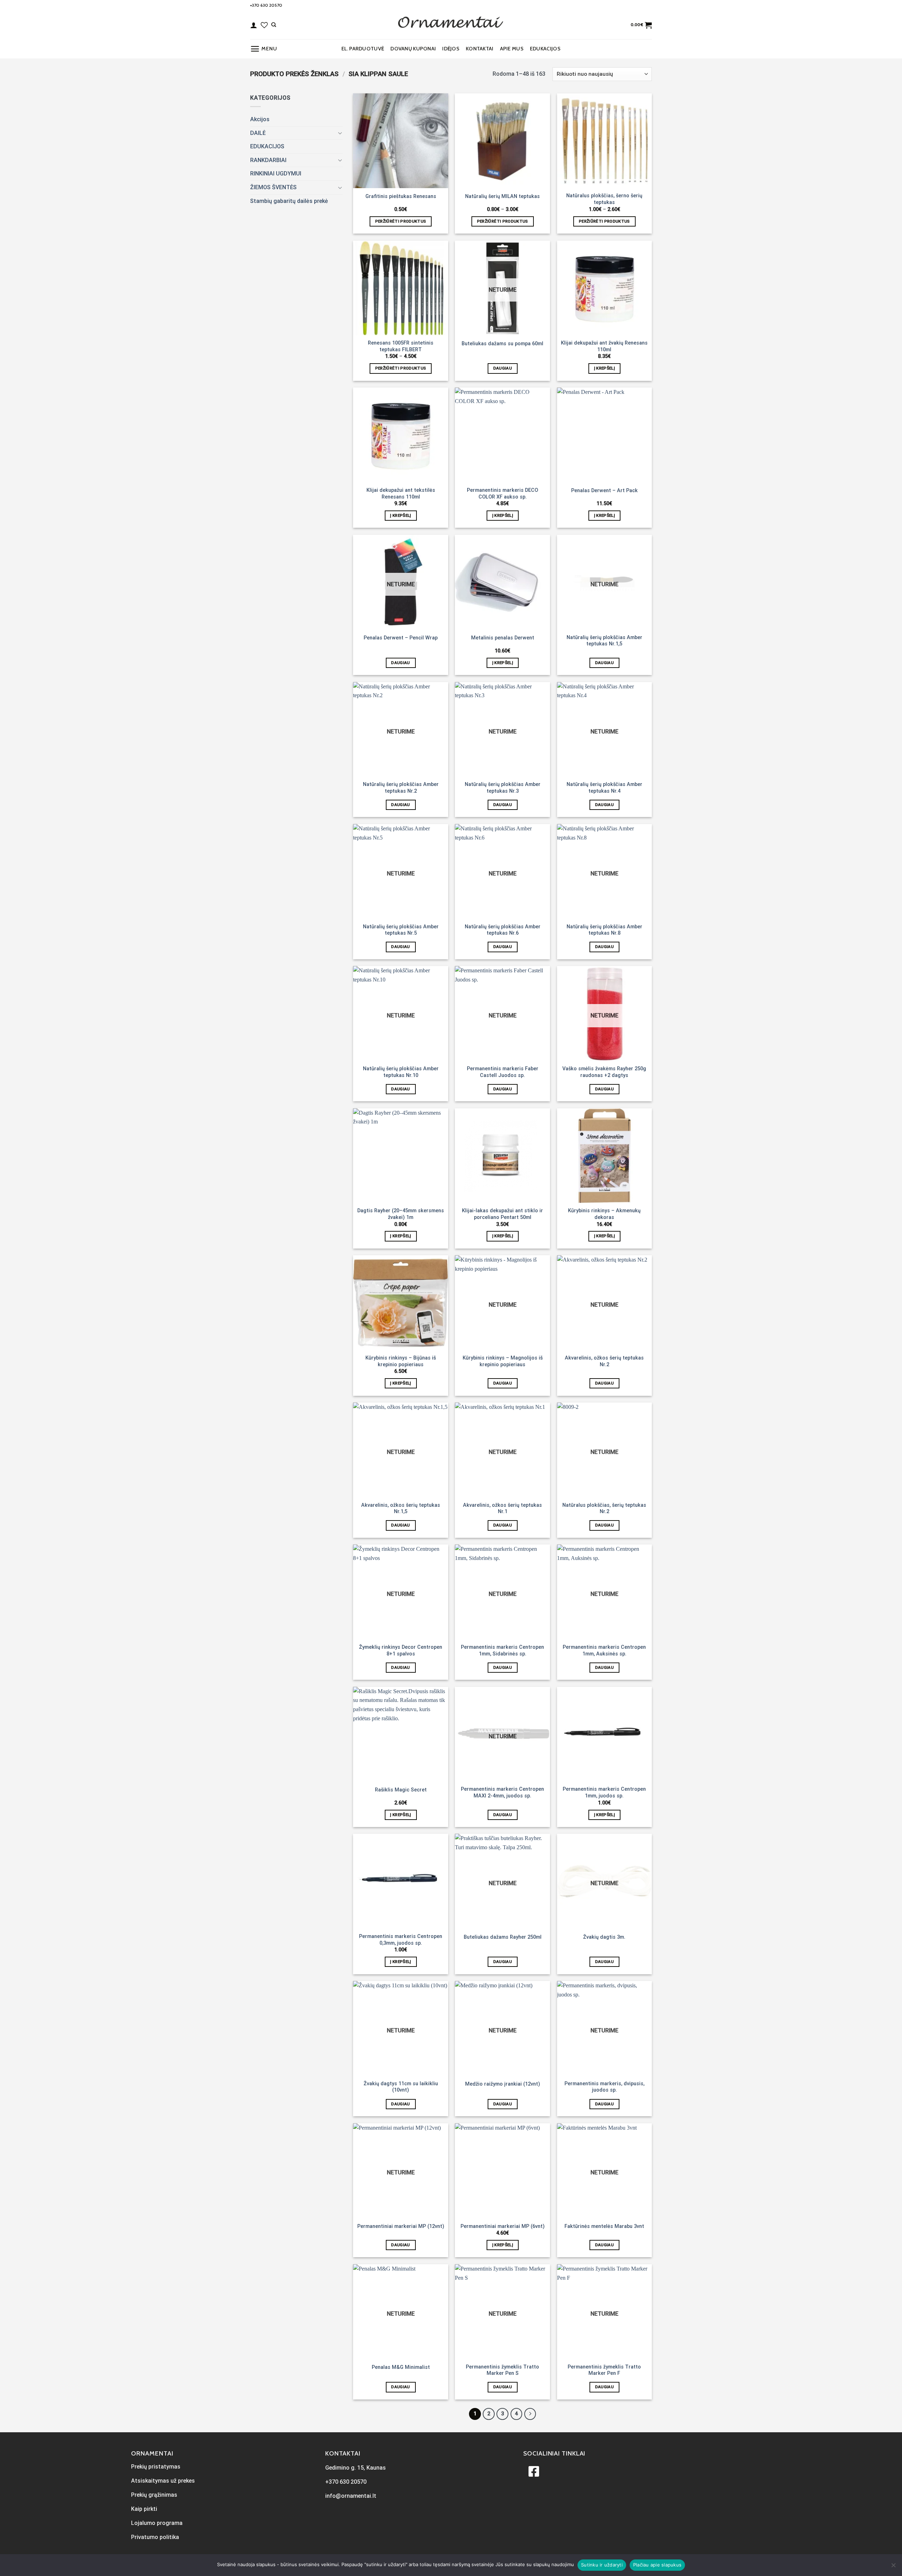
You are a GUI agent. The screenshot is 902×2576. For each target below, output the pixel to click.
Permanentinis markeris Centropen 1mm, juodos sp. (604, 1792)
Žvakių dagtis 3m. (604, 1937)
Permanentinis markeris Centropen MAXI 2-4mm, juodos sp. (502, 1792)
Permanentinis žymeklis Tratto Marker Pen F (604, 2370)
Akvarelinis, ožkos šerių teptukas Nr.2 (604, 1361)
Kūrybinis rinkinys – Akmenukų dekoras (604, 1214)
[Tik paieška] (274, 25)
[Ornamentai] (451, 25)
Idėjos (451, 49)
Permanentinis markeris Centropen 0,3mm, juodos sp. (401, 1940)
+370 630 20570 (266, 5)
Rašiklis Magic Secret (401, 1790)
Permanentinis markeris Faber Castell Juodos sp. (503, 1072)
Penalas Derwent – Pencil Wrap (401, 638)
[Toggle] (340, 133)
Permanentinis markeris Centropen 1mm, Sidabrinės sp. (502, 1651)
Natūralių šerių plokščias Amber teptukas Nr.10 (401, 1072)
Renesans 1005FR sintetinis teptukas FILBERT (401, 346)
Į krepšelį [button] (604, 368)
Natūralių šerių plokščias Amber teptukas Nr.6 (503, 930)
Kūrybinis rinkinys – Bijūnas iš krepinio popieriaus (401, 1361)
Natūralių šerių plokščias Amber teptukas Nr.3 (503, 788)
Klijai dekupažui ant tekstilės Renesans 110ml (401, 494)
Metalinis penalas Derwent (503, 638)
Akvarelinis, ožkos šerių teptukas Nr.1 (502, 1509)
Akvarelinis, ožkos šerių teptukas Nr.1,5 (401, 1509)
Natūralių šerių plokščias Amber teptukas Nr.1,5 (604, 641)
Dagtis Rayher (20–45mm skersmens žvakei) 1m (401, 1214)
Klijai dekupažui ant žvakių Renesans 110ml (604, 346)
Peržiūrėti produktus (401, 221)
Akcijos (260, 119)
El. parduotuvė (363, 49)
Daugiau (503, 368)
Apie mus (512, 49)
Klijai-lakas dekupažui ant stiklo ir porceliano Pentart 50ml (502, 1214)
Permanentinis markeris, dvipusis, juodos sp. (604, 2087)
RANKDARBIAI (268, 160)
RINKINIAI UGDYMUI (276, 174)
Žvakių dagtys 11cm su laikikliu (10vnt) (401, 2087)
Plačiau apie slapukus (657, 2565)
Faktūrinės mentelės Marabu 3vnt (604, 2226)
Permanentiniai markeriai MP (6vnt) (503, 2226)
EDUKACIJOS (545, 49)
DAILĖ (258, 133)
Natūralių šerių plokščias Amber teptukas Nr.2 (401, 788)
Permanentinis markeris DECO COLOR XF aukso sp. (502, 494)
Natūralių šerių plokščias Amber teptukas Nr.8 (604, 930)
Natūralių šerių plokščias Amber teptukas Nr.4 (604, 788)
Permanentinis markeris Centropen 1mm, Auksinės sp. (604, 1651)
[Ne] (893, 2567)
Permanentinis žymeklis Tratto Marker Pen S (502, 2370)
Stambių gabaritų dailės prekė (289, 201)
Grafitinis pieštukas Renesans (401, 196)
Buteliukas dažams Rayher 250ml (503, 1937)
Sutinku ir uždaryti (602, 2565)
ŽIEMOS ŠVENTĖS (273, 187)
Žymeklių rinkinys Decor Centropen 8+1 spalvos (401, 1651)
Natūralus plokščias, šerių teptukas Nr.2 (604, 1509)
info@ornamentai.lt (351, 2496)
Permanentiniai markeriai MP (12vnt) (401, 2226)
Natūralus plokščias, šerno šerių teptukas (604, 199)
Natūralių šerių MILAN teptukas (502, 196)
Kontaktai (480, 49)
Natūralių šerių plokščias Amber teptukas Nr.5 (401, 930)
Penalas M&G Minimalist (401, 2367)
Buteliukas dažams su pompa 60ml (502, 344)
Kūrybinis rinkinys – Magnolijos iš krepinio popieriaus (503, 1361)
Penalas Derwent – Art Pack (604, 491)
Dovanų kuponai (413, 49)
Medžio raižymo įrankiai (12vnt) (503, 2084)
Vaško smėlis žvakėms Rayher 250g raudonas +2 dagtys (604, 1072)
